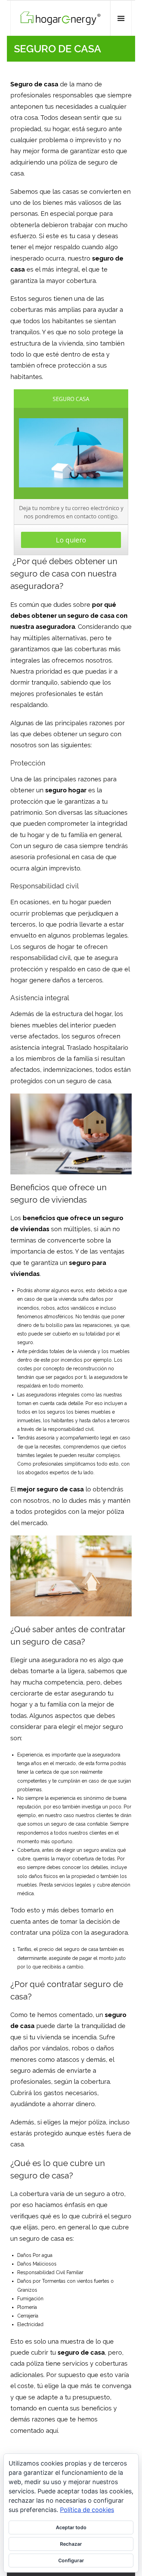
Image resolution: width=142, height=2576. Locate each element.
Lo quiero (71, 540)
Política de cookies (87, 2510)
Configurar (71, 2560)
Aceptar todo (71, 2527)
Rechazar (71, 2544)
